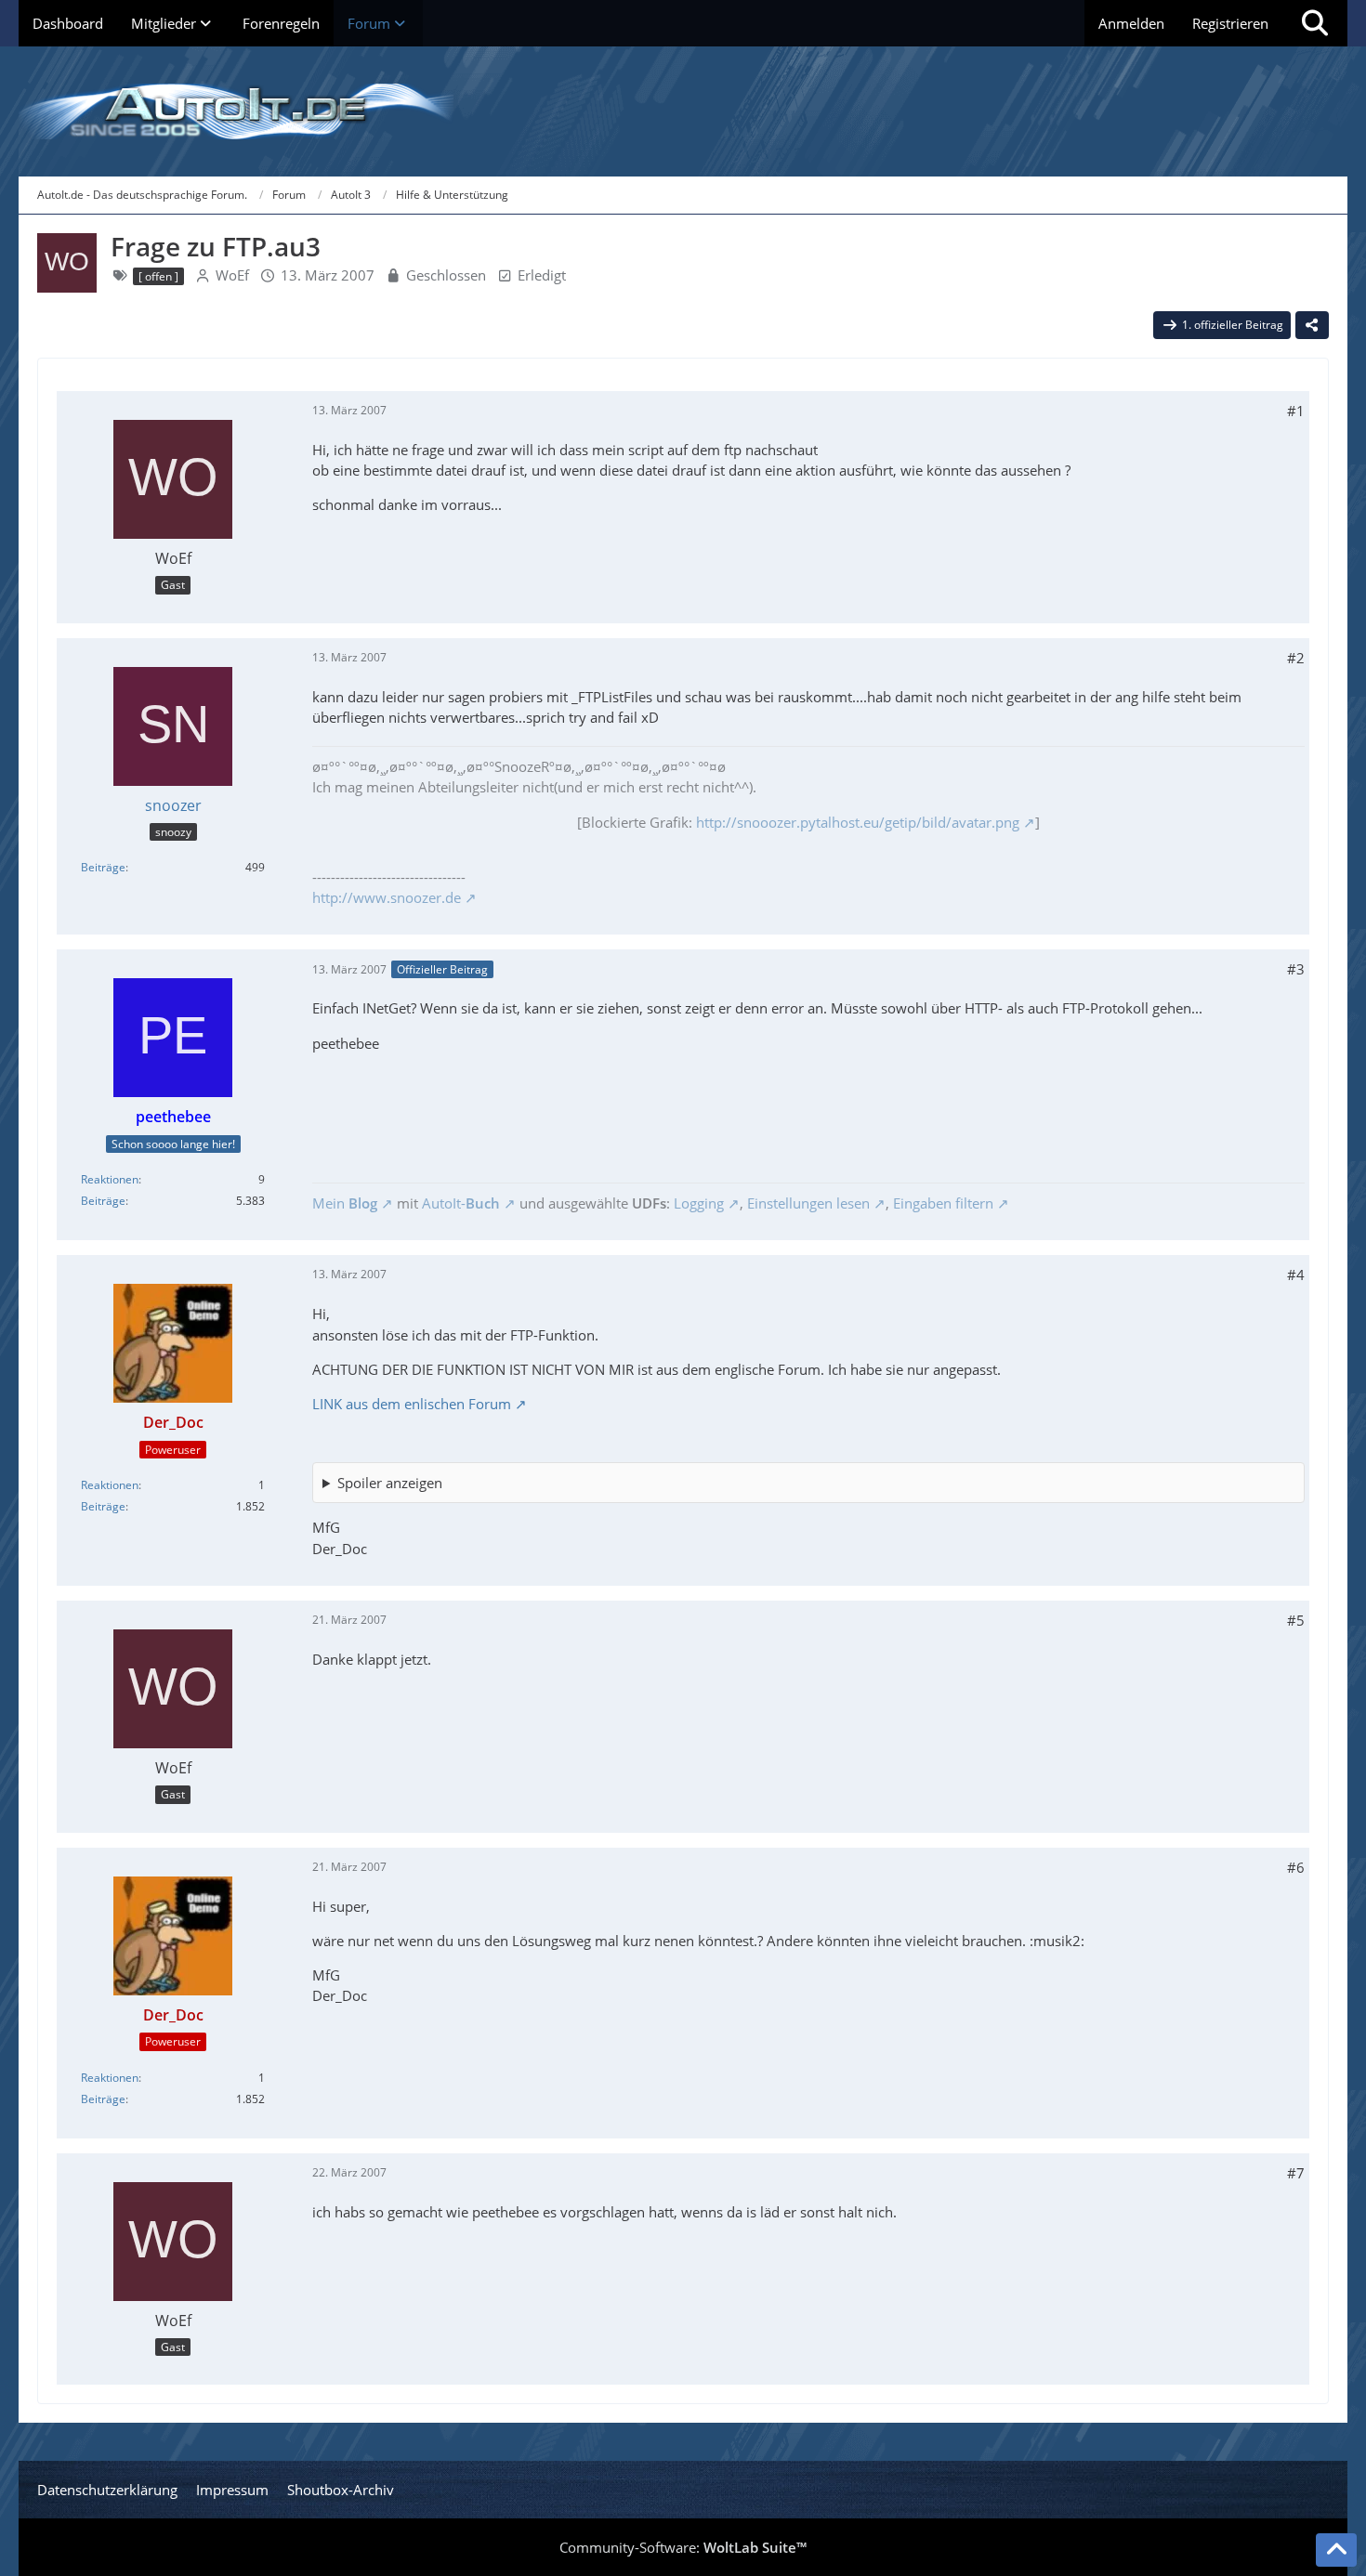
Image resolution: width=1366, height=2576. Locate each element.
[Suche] (1315, 23)
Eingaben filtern (943, 1203)
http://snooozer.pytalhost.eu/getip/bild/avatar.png (858, 822)
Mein (345, 1203)
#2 (1296, 658)
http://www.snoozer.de (387, 897)
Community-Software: (683, 2547)
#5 (1296, 1620)
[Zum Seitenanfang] (1336, 2550)
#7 (1296, 2173)
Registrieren (1230, 23)
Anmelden (1131, 23)
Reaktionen (110, 1179)
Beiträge (103, 867)
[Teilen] (1312, 325)
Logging (699, 1203)
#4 (1296, 1275)
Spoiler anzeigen (390, 1483)
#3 (1296, 969)
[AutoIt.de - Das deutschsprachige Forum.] (683, 111)
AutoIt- (461, 1203)
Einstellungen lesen (808, 1203)
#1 (1296, 411)
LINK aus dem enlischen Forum (412, 1404)
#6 (1296, 1867)
